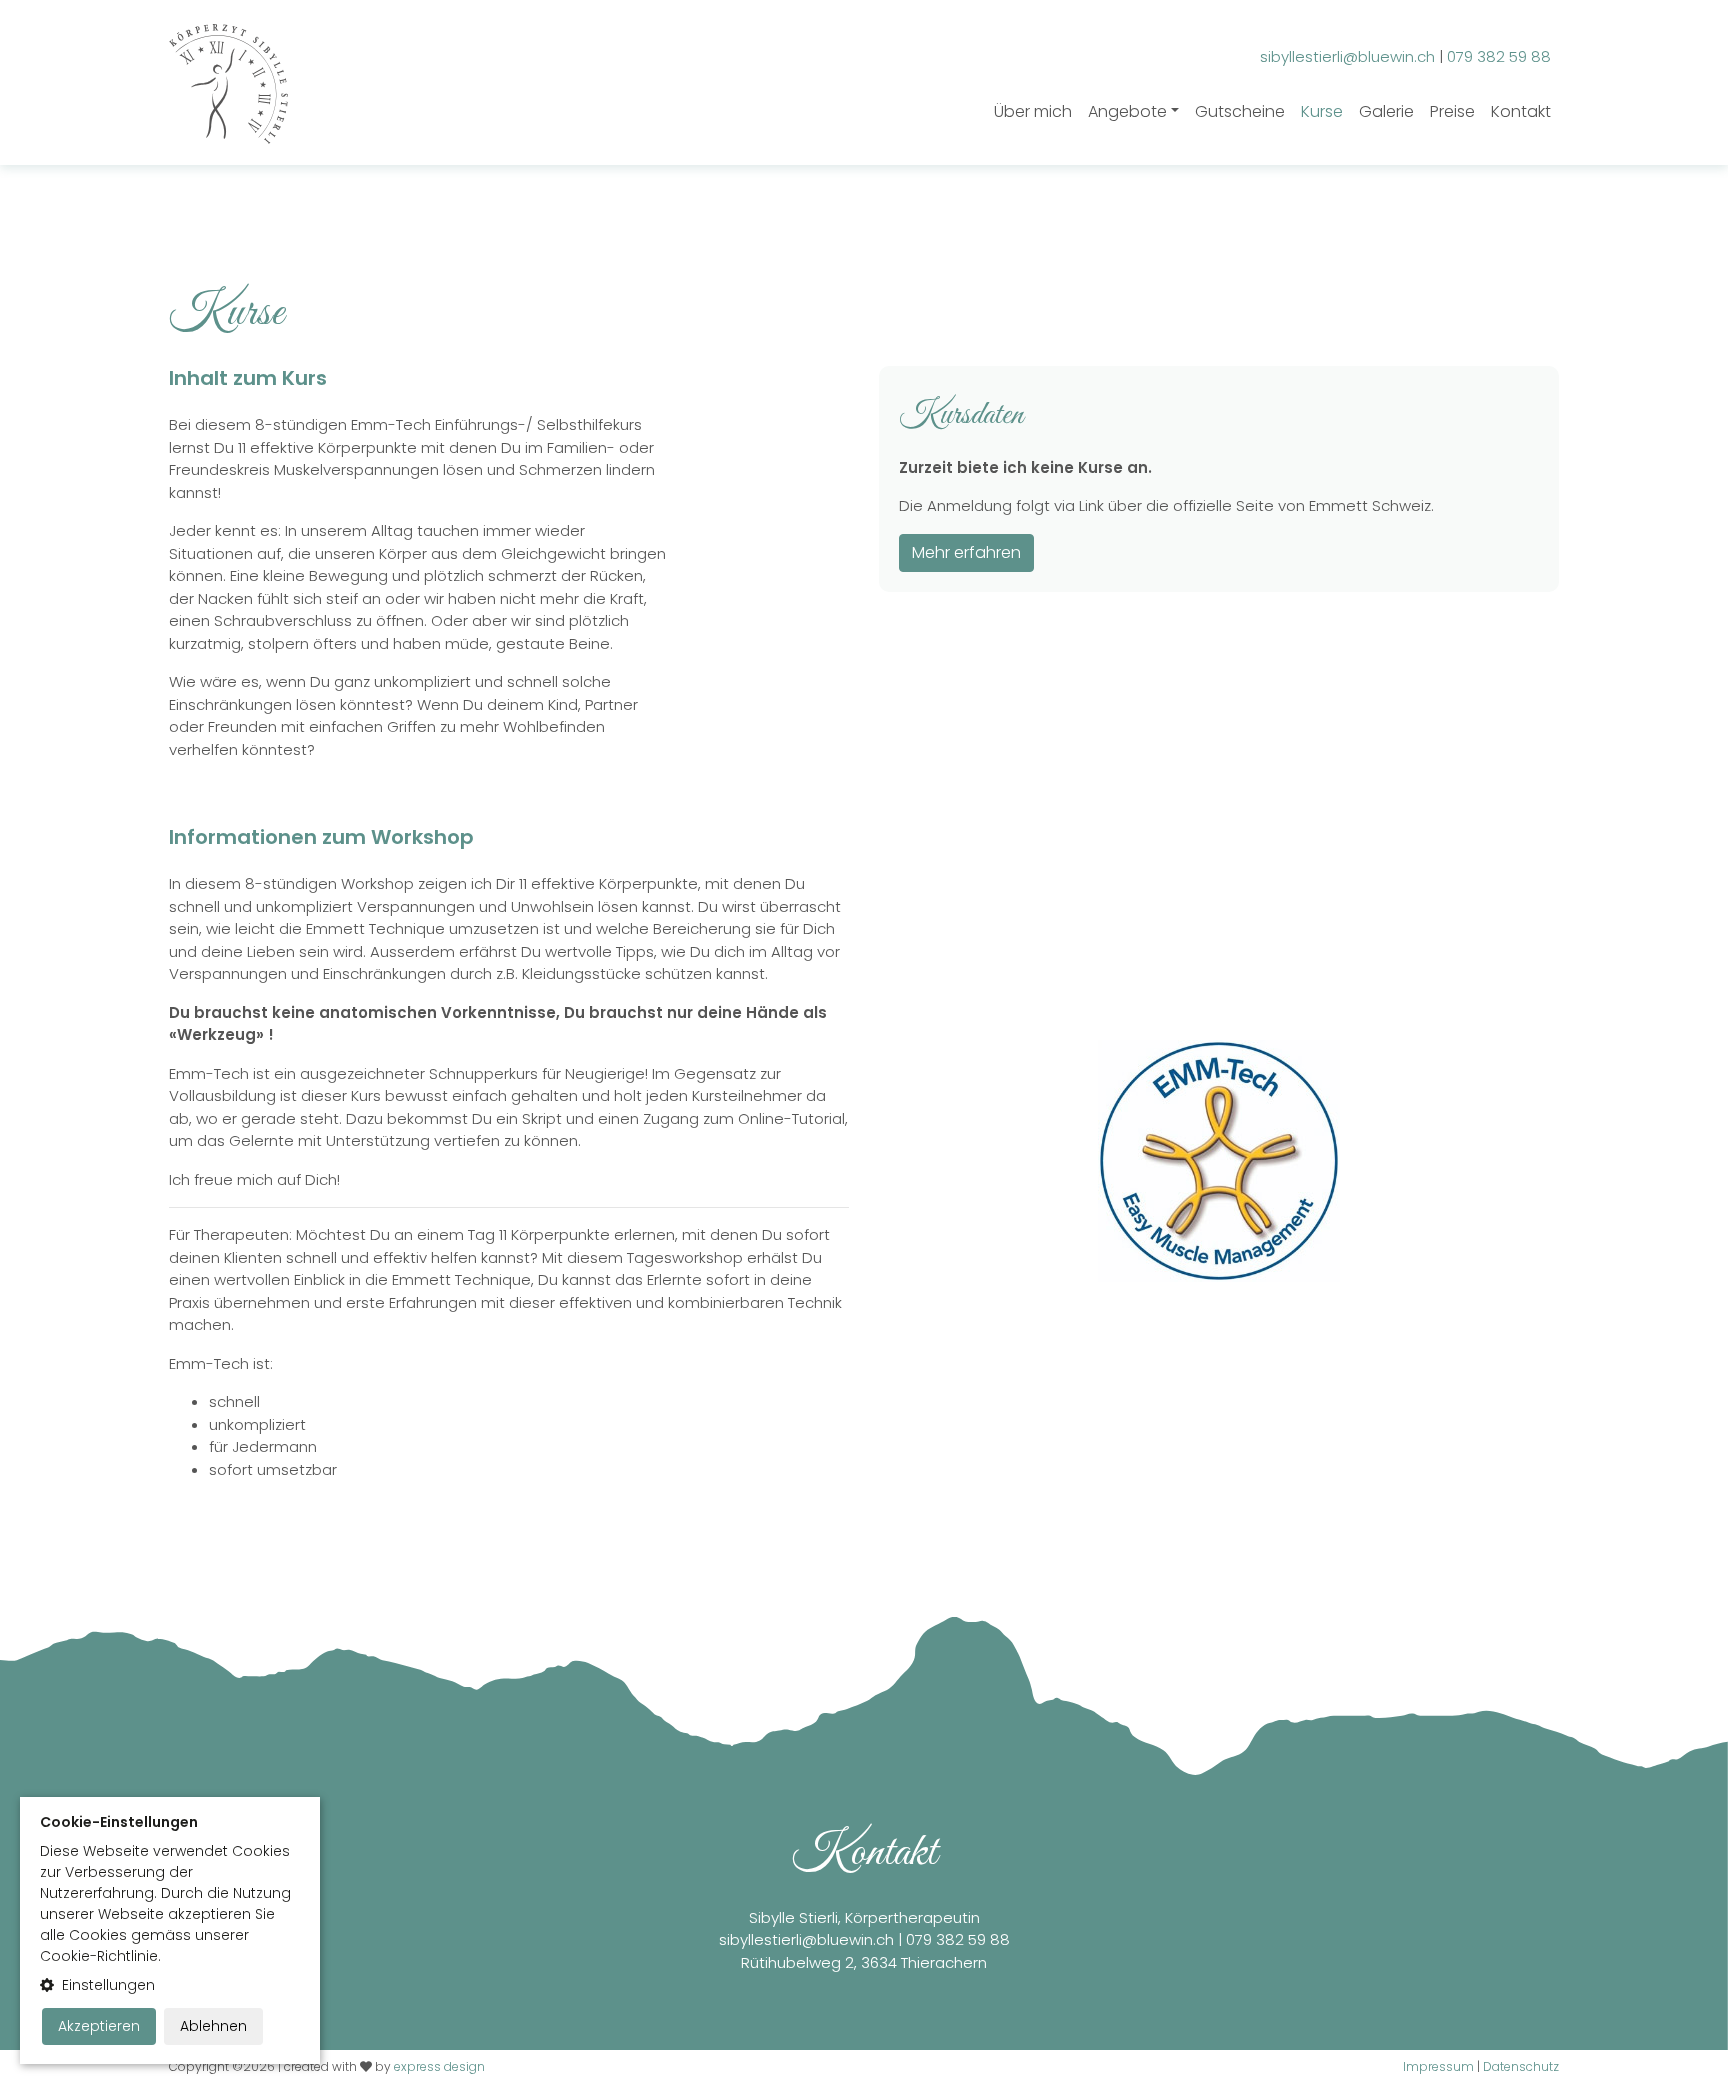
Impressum (1438, 2066)
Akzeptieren (99, 2026)
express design (439, 2066)
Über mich (1033, 111)
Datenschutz (1521, 2066)
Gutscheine (1240, 111)
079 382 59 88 (958, 1939)
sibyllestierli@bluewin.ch (806, 1939)
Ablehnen (213, 2026)
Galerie (1386, 111)
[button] (170, 1985)
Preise (1452, 111)
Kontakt (1521, 111)
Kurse (1322, 111)
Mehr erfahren (966, 552)
